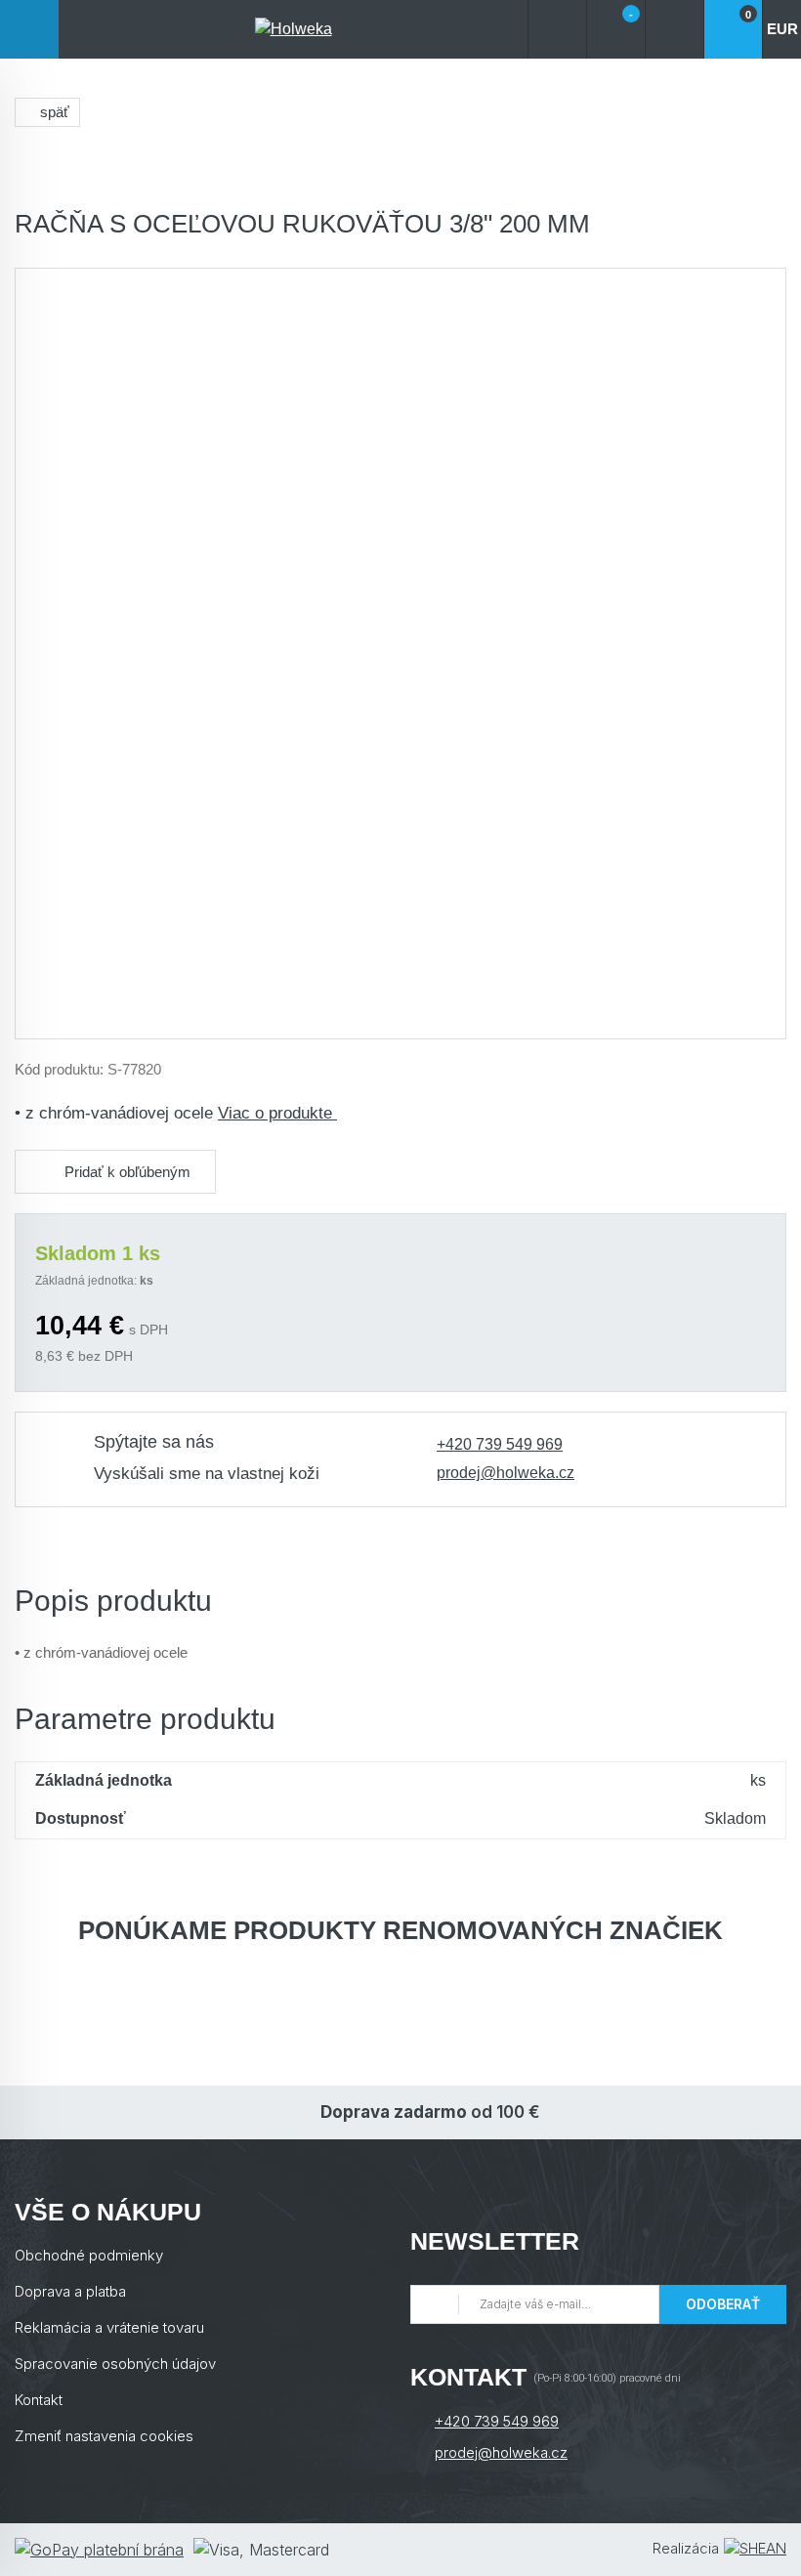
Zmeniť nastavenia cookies (104, 2436)
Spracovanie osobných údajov (115, 2364)
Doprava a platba (70, 2291)
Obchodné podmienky (89, 2255)
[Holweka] (293, 29)
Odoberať (723, 2304)
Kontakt (39, 2400)
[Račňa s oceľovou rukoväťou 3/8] (400, 654)
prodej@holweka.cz (506, 1473)
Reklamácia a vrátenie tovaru (109, 2327)
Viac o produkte (277, 1113)
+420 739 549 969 (500, 1444)
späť (55, 112)
